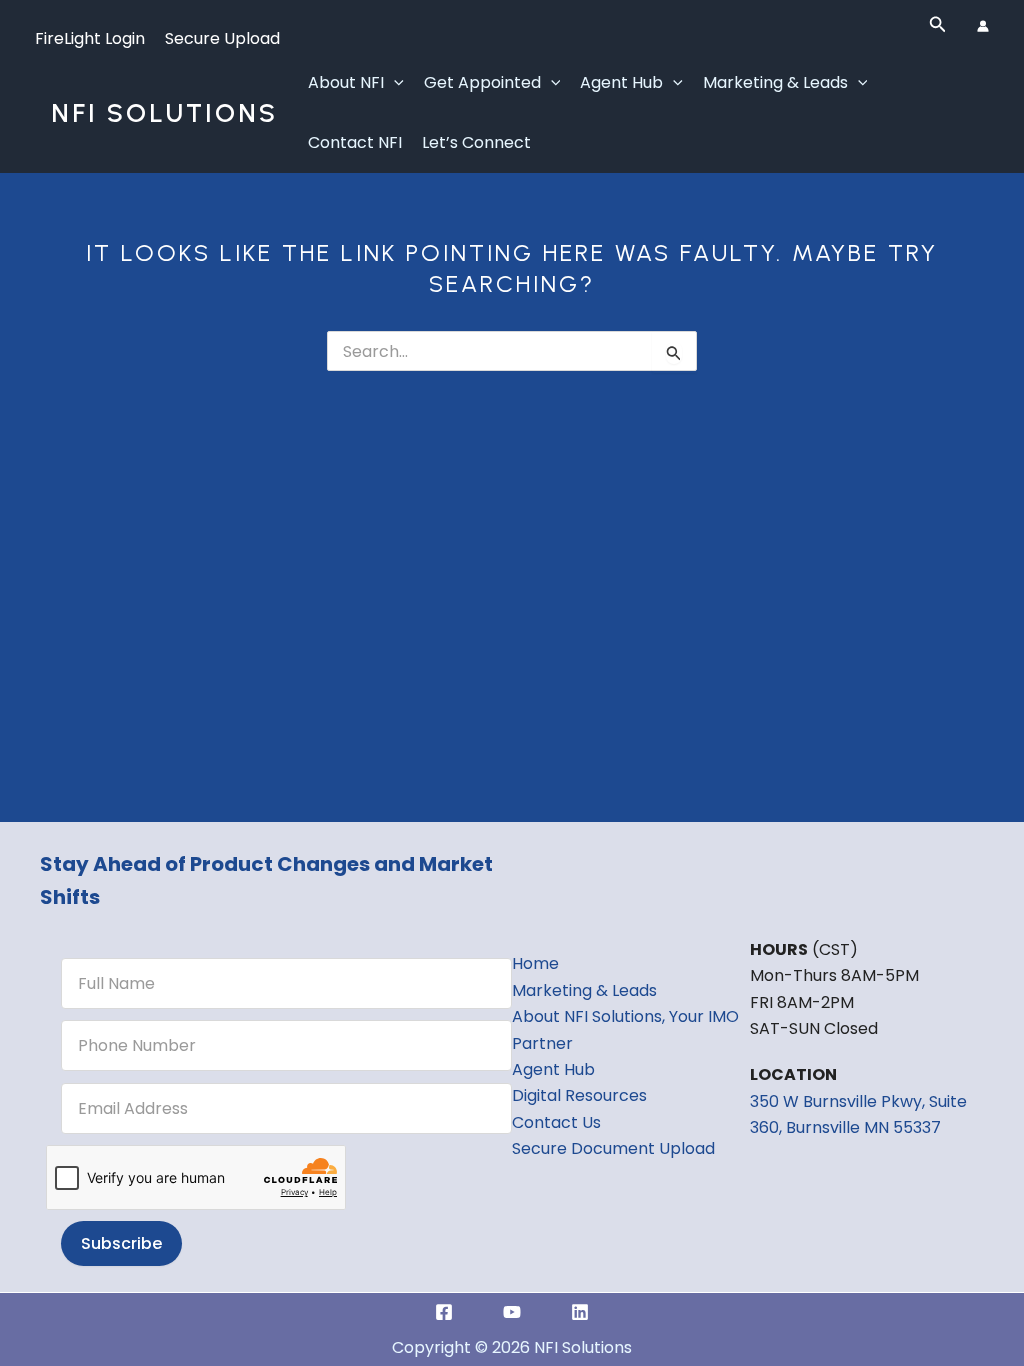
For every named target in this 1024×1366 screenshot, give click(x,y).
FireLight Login (90, 38)
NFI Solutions (164, 113)
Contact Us (556, 1122)
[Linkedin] (580, 1312)
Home (535, 963)
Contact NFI (355, 142)
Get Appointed (482, 82)
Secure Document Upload (613, 1148)
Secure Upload (222, 38)
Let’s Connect (476, 142)
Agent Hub (621, 82)
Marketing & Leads (775, 82)
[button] (938, 26)
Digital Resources (579, 1095)
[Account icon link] (983, 26)
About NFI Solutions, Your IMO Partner (625, 1029)
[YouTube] (512, 1312)
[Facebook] (444, 1312)
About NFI (346, 82)
